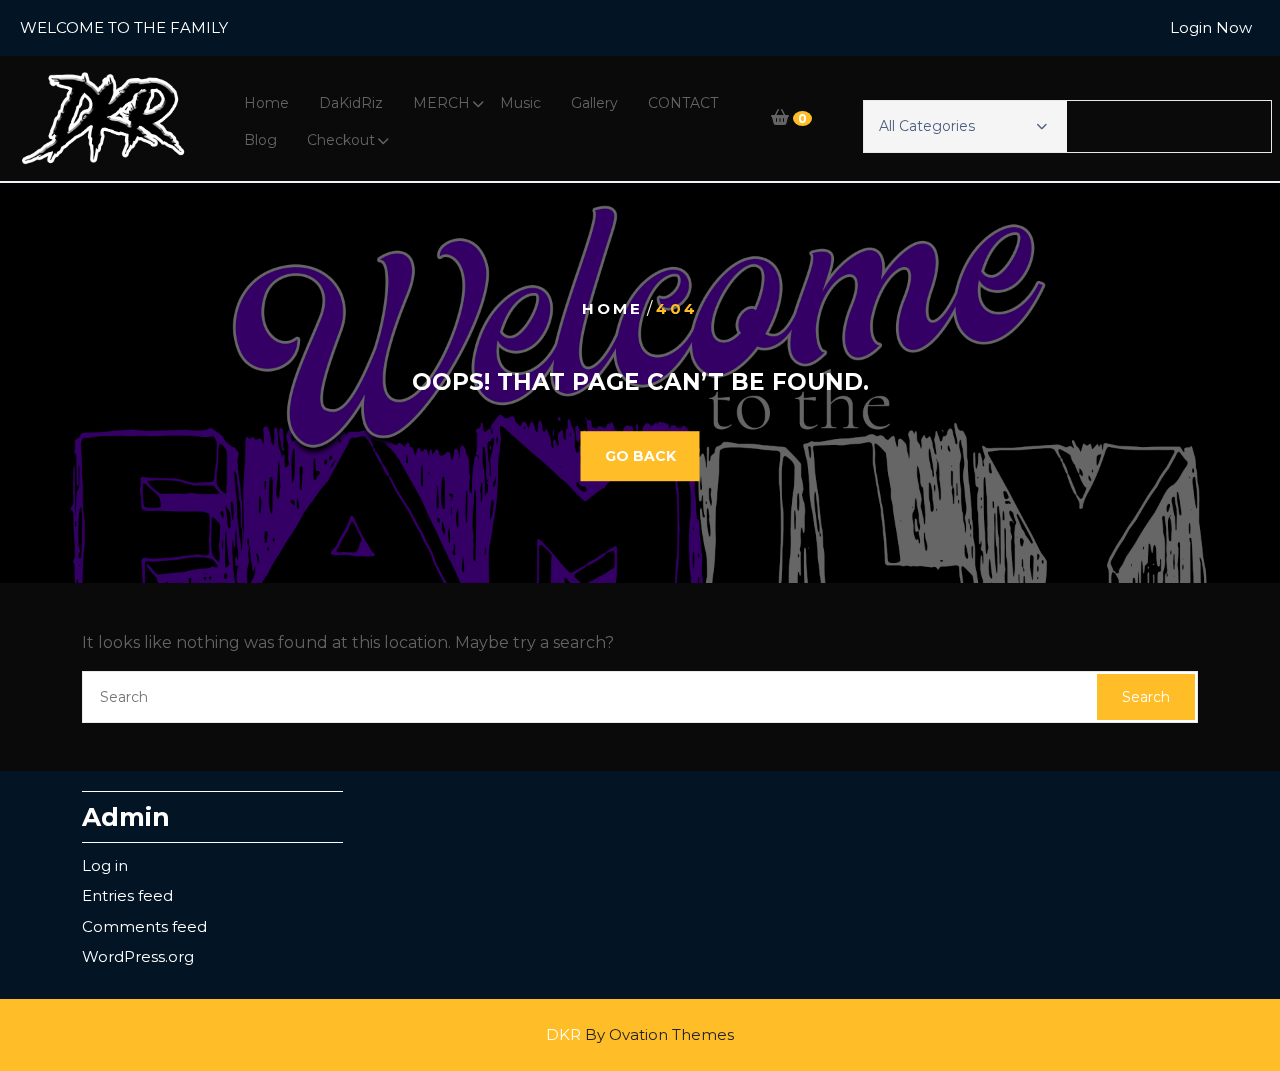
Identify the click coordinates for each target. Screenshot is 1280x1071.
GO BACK (640, 457)
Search (1146, 697)
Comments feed (144, 926)
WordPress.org (138, 956)
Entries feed (127, 895)
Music (520, 103)
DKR (640, 1034)
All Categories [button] (927, 126)
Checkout (341, 140)
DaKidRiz (351, 103)
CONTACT (683, 103)
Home (266, 103)
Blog (260, 140)
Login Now (1211, 27)
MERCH (441, 103)
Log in (105, 865)
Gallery (594, 103)
